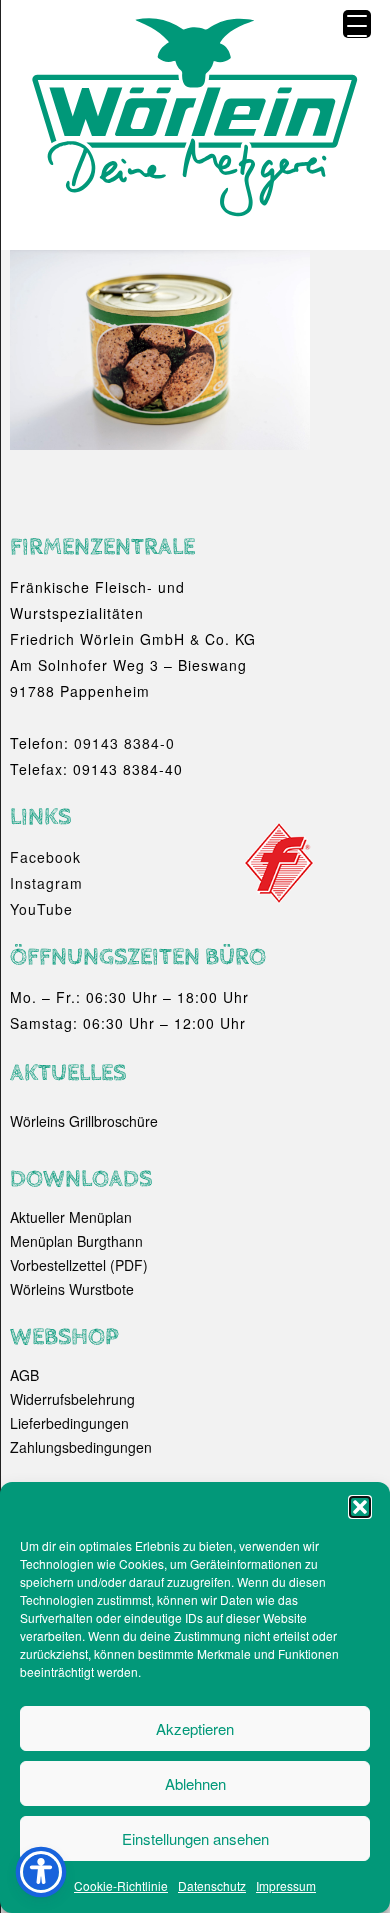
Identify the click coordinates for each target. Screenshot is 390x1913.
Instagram (46, 883)
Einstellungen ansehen (195, 1838)
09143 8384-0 (124, 743)
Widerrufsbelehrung (72, 1399)
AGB (24, 1375)
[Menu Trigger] (357, 24)
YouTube (41, 909)
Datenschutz (212, 1885)
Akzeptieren (195, 1728)
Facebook (45, 857)
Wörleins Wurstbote (72, 1289)
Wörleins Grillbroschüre (84, 1121)
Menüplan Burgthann (76, 1241)
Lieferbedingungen (69, 1423)
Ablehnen (195, 1783)
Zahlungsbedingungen (81, 1447)
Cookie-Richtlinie (121, 1885)
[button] (360, 1507)
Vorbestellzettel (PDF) (79, 1265)
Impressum (286, 1885)
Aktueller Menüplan (71, 1217)
